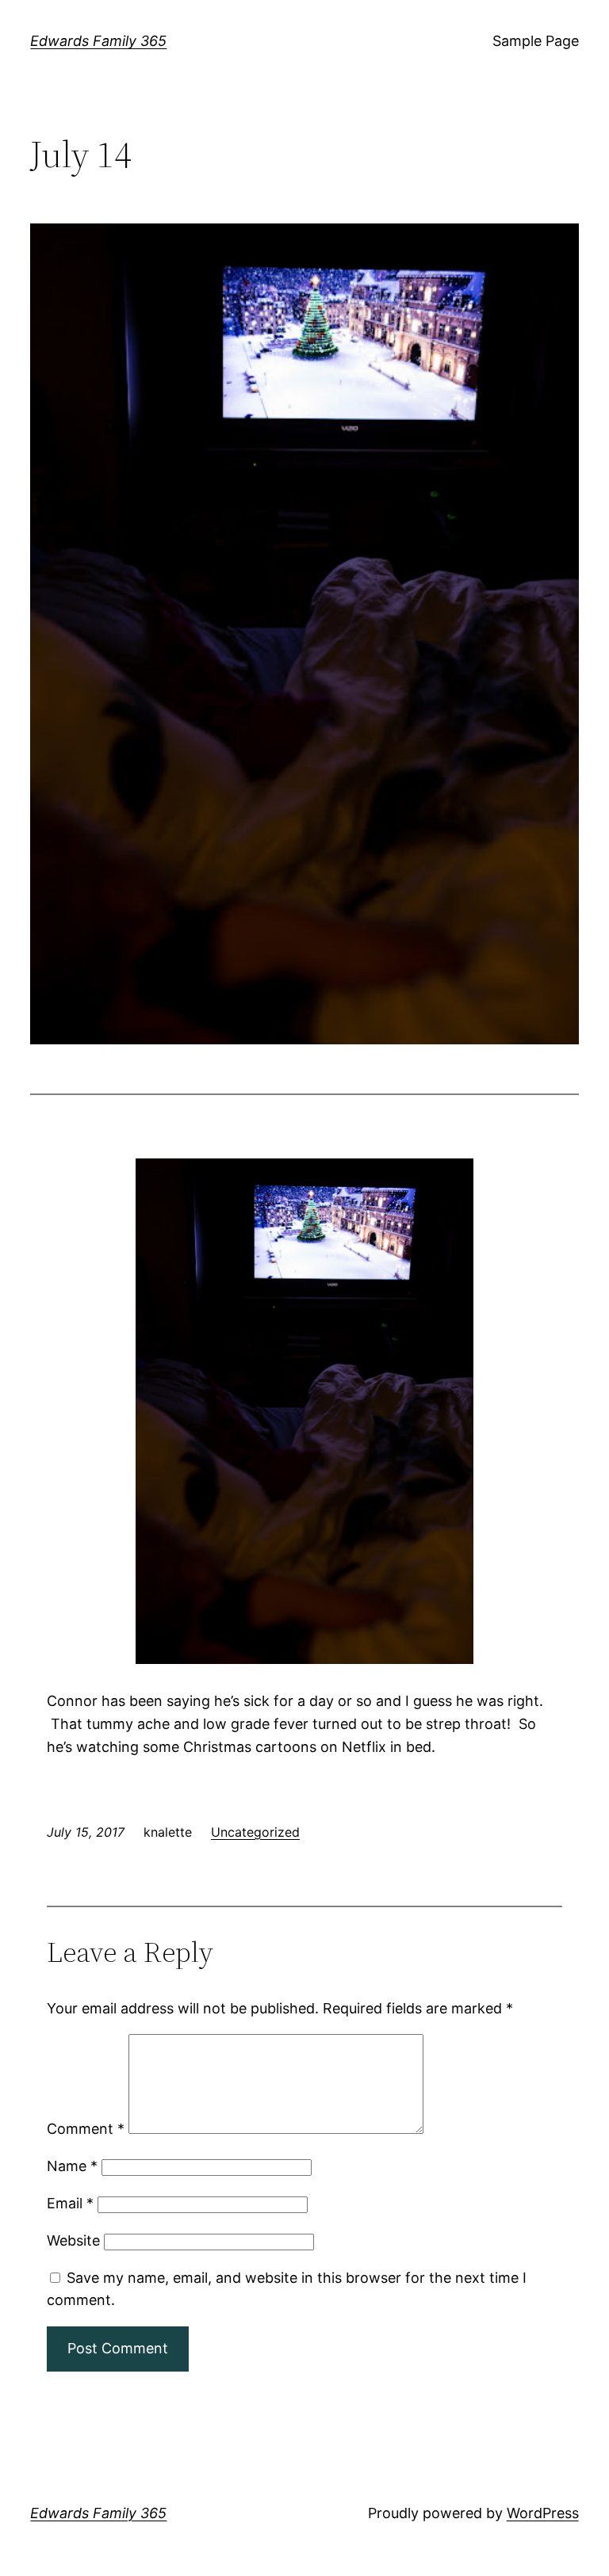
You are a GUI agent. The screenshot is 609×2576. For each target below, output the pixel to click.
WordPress (543, 2513)
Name (72, 2166)
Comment (86, 2129)
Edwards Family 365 (98, 41)
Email (70, 2203)
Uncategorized (255, 1832)
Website (73, 2240)
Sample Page (536, 41)
